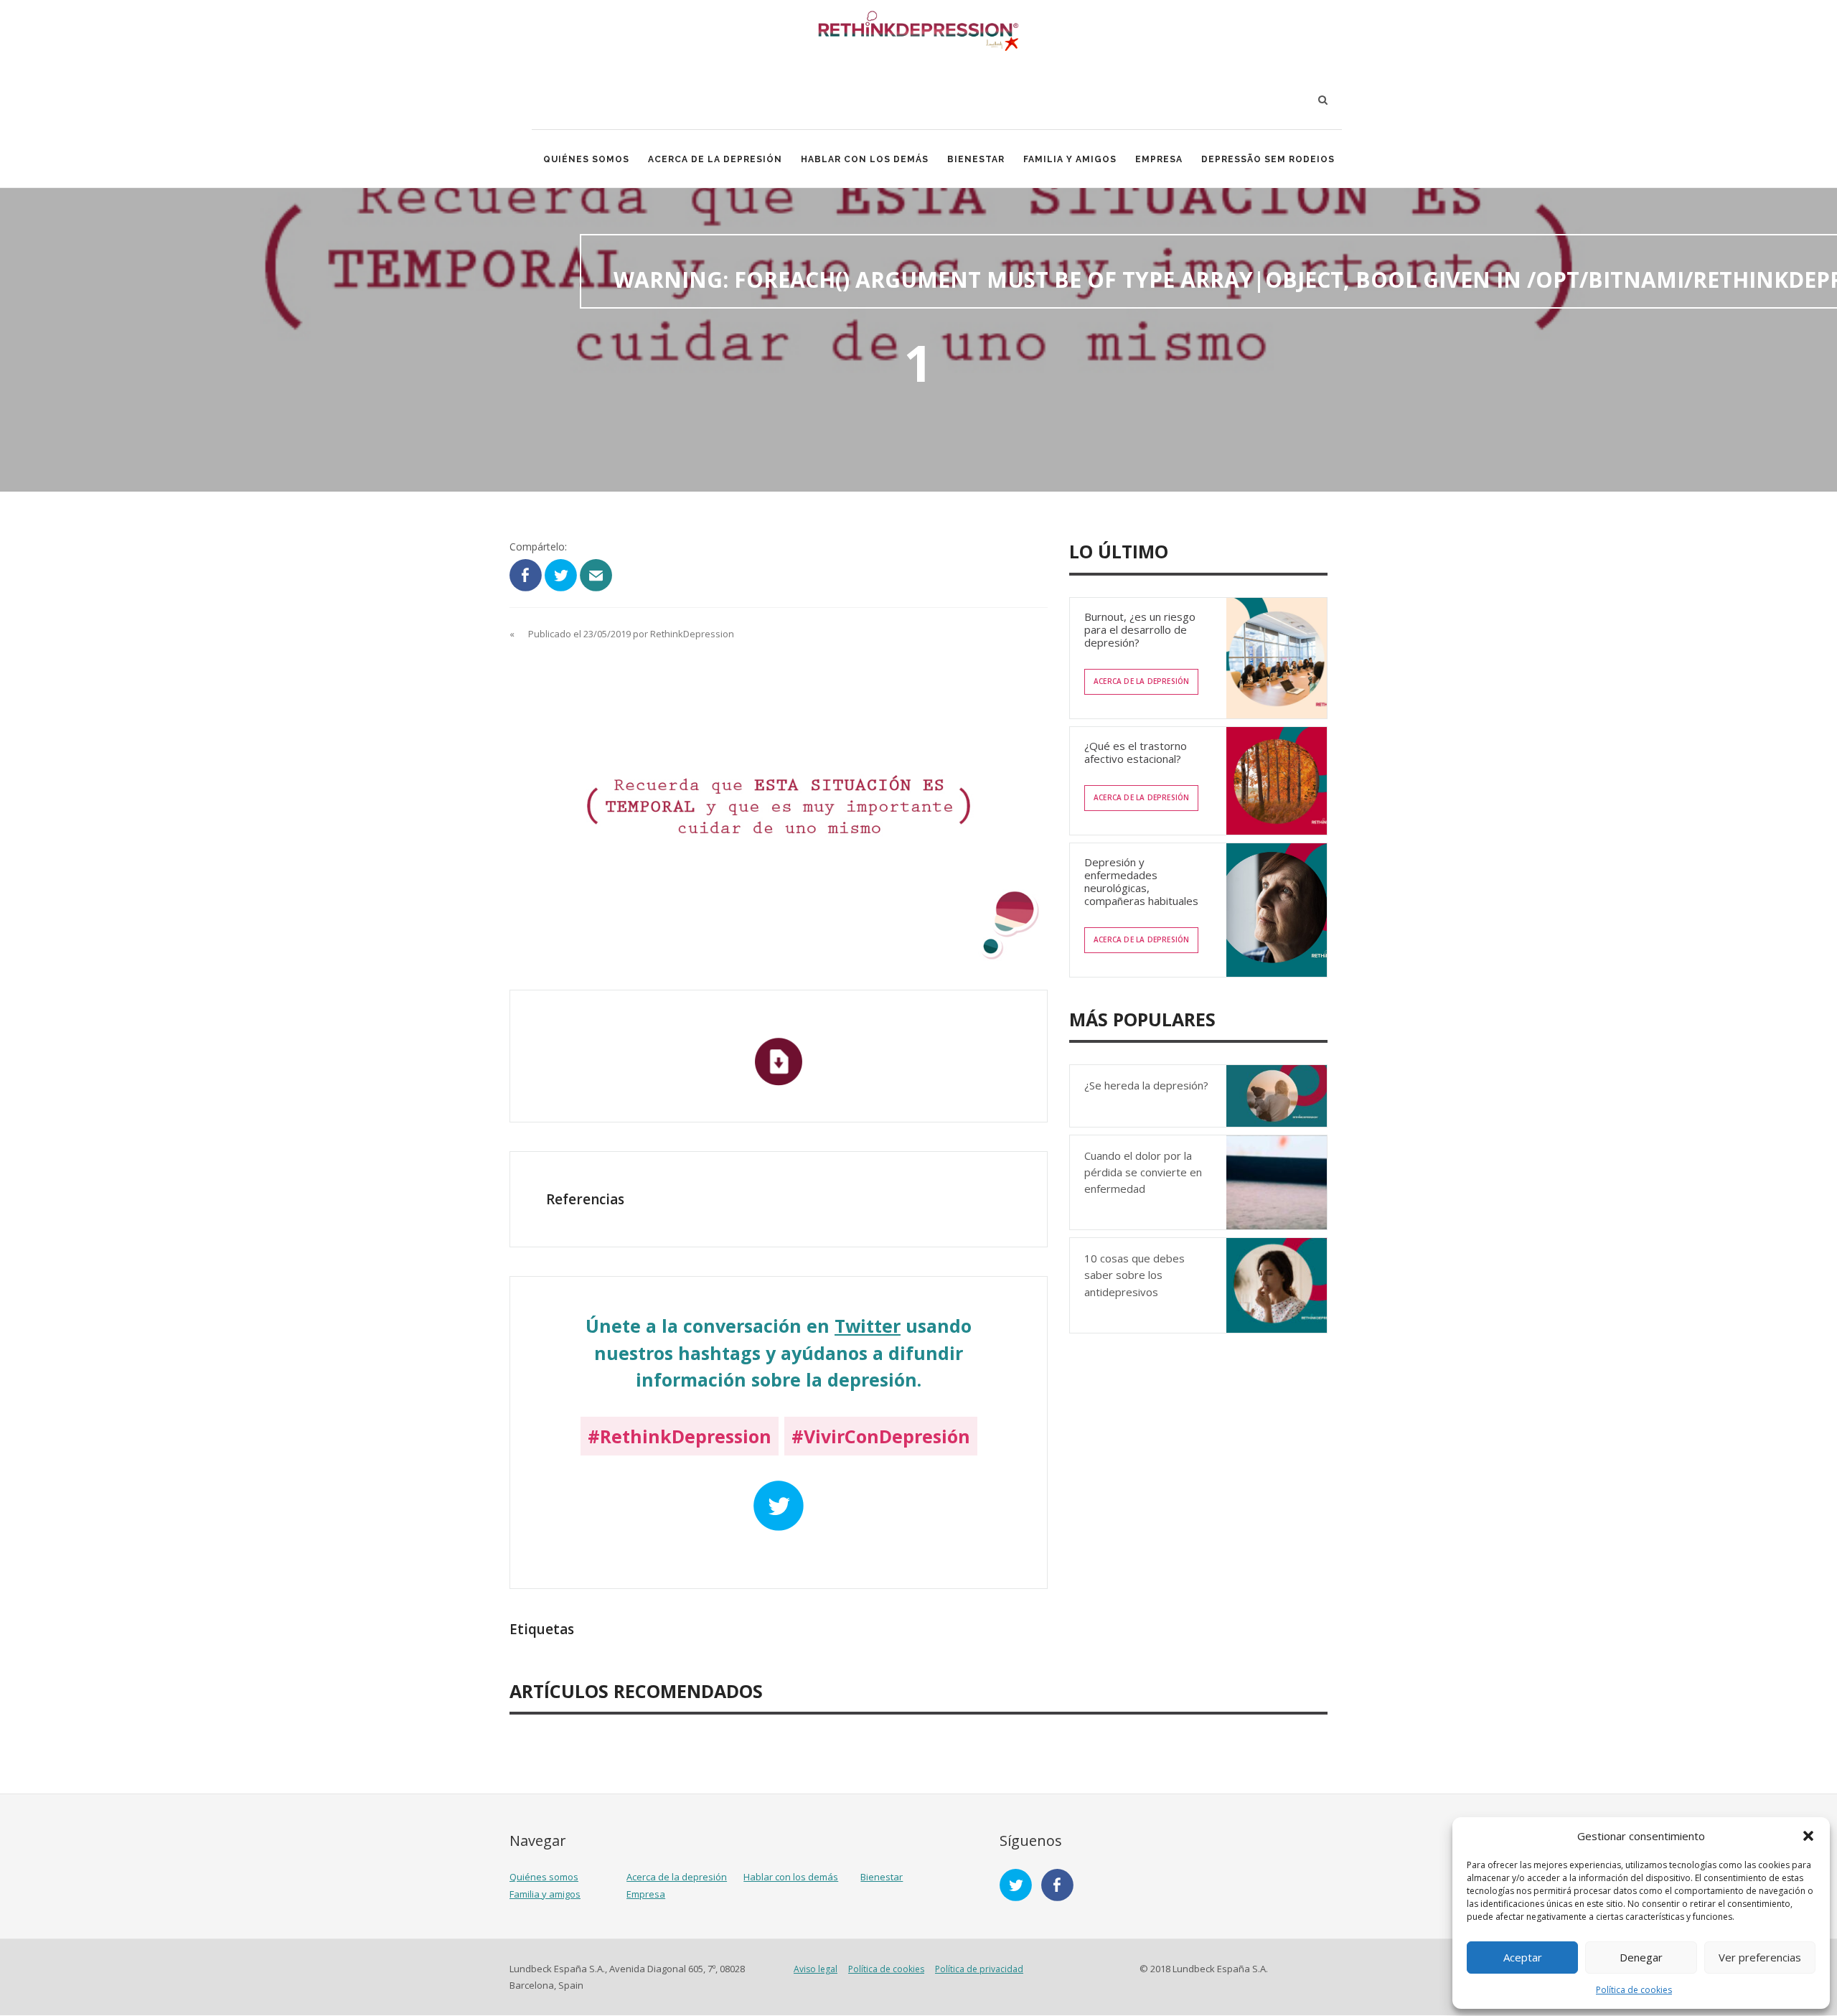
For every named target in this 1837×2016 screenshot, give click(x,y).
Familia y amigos (1070, 159)
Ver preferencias (1760, 1957)
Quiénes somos (586, 159)
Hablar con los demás (865, 159)
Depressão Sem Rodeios (1268, 159)
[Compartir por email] (596, 574)
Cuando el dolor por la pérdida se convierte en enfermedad (1143, 1172)
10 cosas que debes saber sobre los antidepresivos (1134, 1275)
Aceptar (1523, 1957)
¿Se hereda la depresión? (1146, 1085)
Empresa (1159, 159)
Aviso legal (816, 1969)
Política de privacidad (979, 1969)
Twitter (868, 1326)
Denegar (1641, 1957)
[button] (1808, 1836)
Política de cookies (1634, 1990)
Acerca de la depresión (715, 159)
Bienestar (976, 159)
